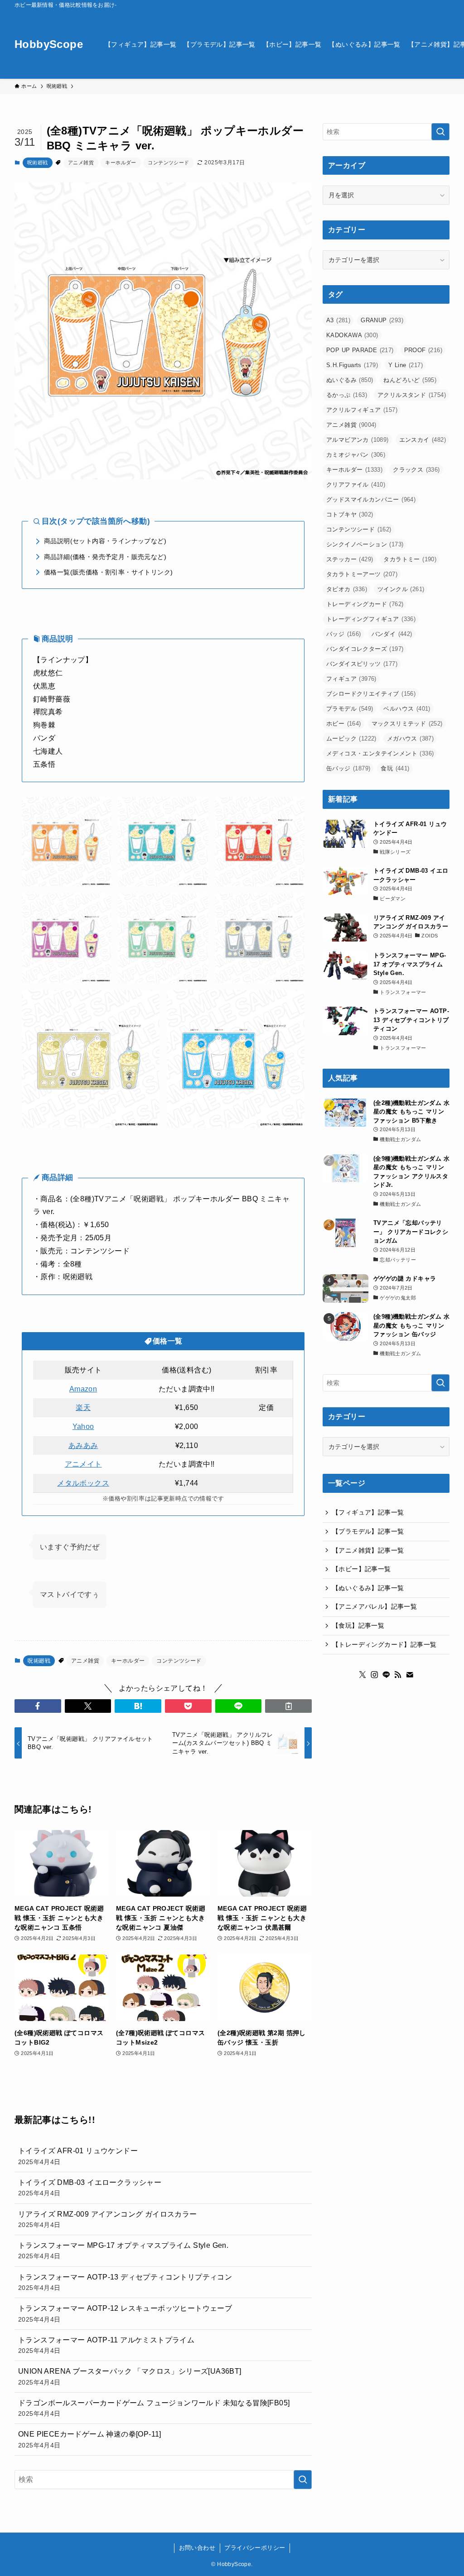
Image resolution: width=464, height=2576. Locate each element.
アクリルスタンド (412, 395)
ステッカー (350, 559)
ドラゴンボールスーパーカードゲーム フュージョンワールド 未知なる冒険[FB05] (154, 2408)
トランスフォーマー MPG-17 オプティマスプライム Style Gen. (123, 2251)
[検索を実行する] (303, 2480)
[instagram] (374, 1675)
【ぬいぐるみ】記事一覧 (368, 1588)
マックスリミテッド (407, 724)
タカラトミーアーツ (362, 574)
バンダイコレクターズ (365, 649)
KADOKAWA (352, 335)
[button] (38, 1706)
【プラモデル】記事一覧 (368, 1531)
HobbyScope (49, 44)
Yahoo (83, 1427)
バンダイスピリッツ (362, 664)
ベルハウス (407, 709)
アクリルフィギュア (362, 410)
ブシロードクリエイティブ (371, 694)
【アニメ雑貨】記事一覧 (368, 1550)
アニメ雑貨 (81, 162)
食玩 (395, 768)
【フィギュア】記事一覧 (368, 1512)
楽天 (83, 1407)
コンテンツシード (168, 162)
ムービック (351, 738)
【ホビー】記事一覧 (362, 1569)
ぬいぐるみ (350, 380)
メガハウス (410, 738)
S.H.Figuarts (352, 365)
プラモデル (350, 709)
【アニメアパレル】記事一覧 (375, 1606)
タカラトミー (410, 559)
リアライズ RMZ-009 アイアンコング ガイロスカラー (108, 2219)
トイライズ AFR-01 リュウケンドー (78, 2156)
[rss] (398, 1675)
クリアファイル (356, 485)
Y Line (406, 365)
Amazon (83, 1389)
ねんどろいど (410, 380)
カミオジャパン (356, 455)
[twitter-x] (362, 1675)
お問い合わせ (197, 2548)
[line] (386, 1675)
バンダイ (392, 634)
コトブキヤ (350, 514)
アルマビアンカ (358, 440)
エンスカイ (423, 440)
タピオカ (347, 589)
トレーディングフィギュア (371, 619)
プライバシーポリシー (255, 2548)
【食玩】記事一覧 (358, 1625)
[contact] (410, 1675)
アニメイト (83, 1464)
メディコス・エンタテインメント (380, 753)
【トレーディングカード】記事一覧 (384, 1644)
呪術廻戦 (38, 162)
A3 (338, 320)
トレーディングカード (365, 604)
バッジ (344, 634)
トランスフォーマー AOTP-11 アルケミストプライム (106, 2345)
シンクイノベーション (365, 544)
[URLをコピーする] (288, 1706)
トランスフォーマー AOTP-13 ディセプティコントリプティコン (125, 2282)
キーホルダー (121, 162)
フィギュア (351, 679)
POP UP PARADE (360, 350)
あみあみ (83, 1446)
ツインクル (401, 589)
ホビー (344, 724)
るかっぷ (347, 395)
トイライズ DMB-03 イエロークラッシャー (90, 2188)
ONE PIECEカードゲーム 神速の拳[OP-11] (90, 2439)
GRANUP (382, 320)
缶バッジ (348, 768)
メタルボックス (83, 1483)
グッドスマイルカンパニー (371, 499)
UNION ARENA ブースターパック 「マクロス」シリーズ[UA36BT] (130, 2376)
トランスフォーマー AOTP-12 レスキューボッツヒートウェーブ (125, 2313)
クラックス (416, 470)
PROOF (423, 350)
